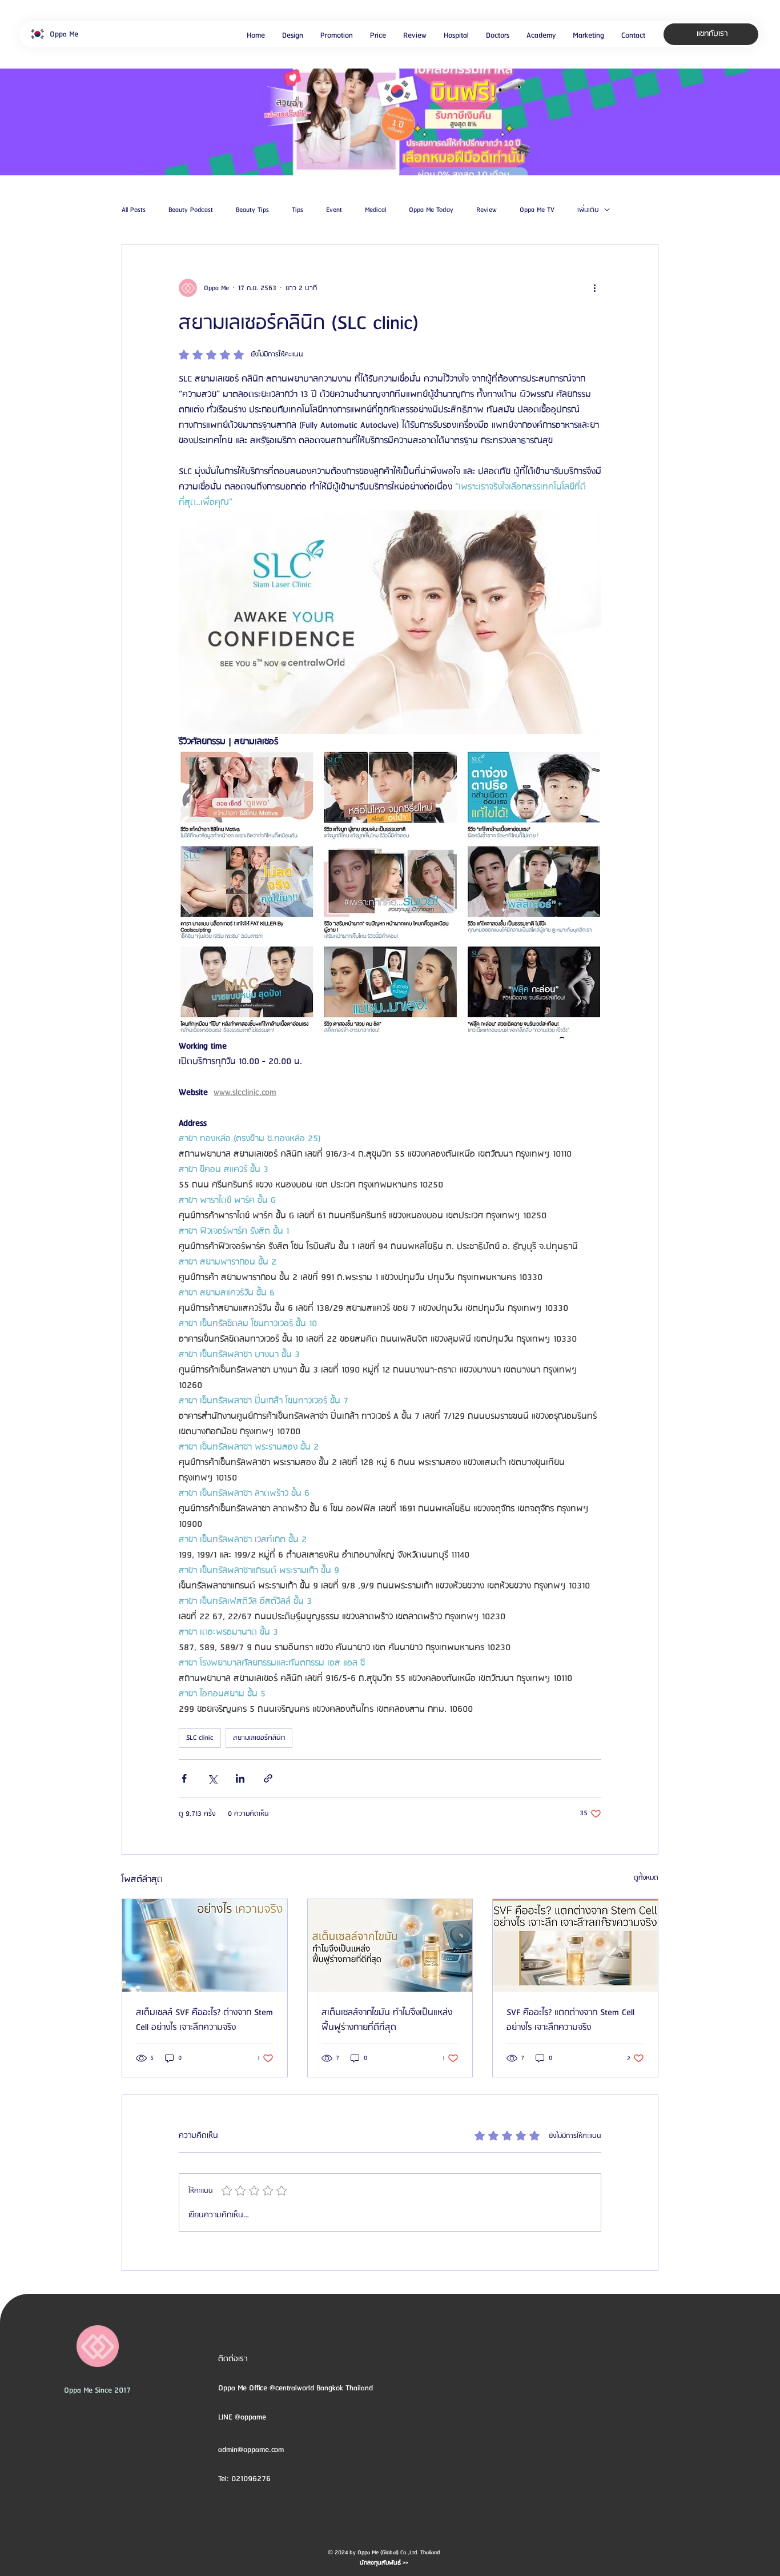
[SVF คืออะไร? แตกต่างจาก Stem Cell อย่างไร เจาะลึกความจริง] (575, 1945)
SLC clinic (200, 1738)
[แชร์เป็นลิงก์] (268, 1778)
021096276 (251, 2479)
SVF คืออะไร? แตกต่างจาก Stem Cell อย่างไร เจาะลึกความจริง (570, 2020)
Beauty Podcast (191, 210)
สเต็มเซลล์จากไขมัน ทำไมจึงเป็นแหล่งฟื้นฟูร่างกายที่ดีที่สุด (387, 2020)
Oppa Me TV (537, 210)
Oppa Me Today (431, 210)
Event (334, 210)
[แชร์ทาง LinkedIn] (240, 1778)
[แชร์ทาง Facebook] (184, 1778)
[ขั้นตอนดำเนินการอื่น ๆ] (594, 288)
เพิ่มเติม (588, 210)
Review (487, 210)
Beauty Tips (252, 210)
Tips (297, 210)
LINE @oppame (243, 2417)
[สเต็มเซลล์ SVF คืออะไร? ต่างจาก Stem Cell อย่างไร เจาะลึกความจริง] (205, 1945)
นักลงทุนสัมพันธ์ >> (384, 2563)
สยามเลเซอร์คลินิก (259, 1738)
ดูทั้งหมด (646, 1878)
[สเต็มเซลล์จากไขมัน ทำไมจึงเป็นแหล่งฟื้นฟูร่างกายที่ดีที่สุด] (390, 1945)
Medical (375, 210)
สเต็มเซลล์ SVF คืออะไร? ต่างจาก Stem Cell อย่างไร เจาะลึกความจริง (204, 2020)
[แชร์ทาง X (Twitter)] (212, 1778)
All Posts (134, 210)
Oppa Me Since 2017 (97, 2390)
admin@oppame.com (251, 2450)
